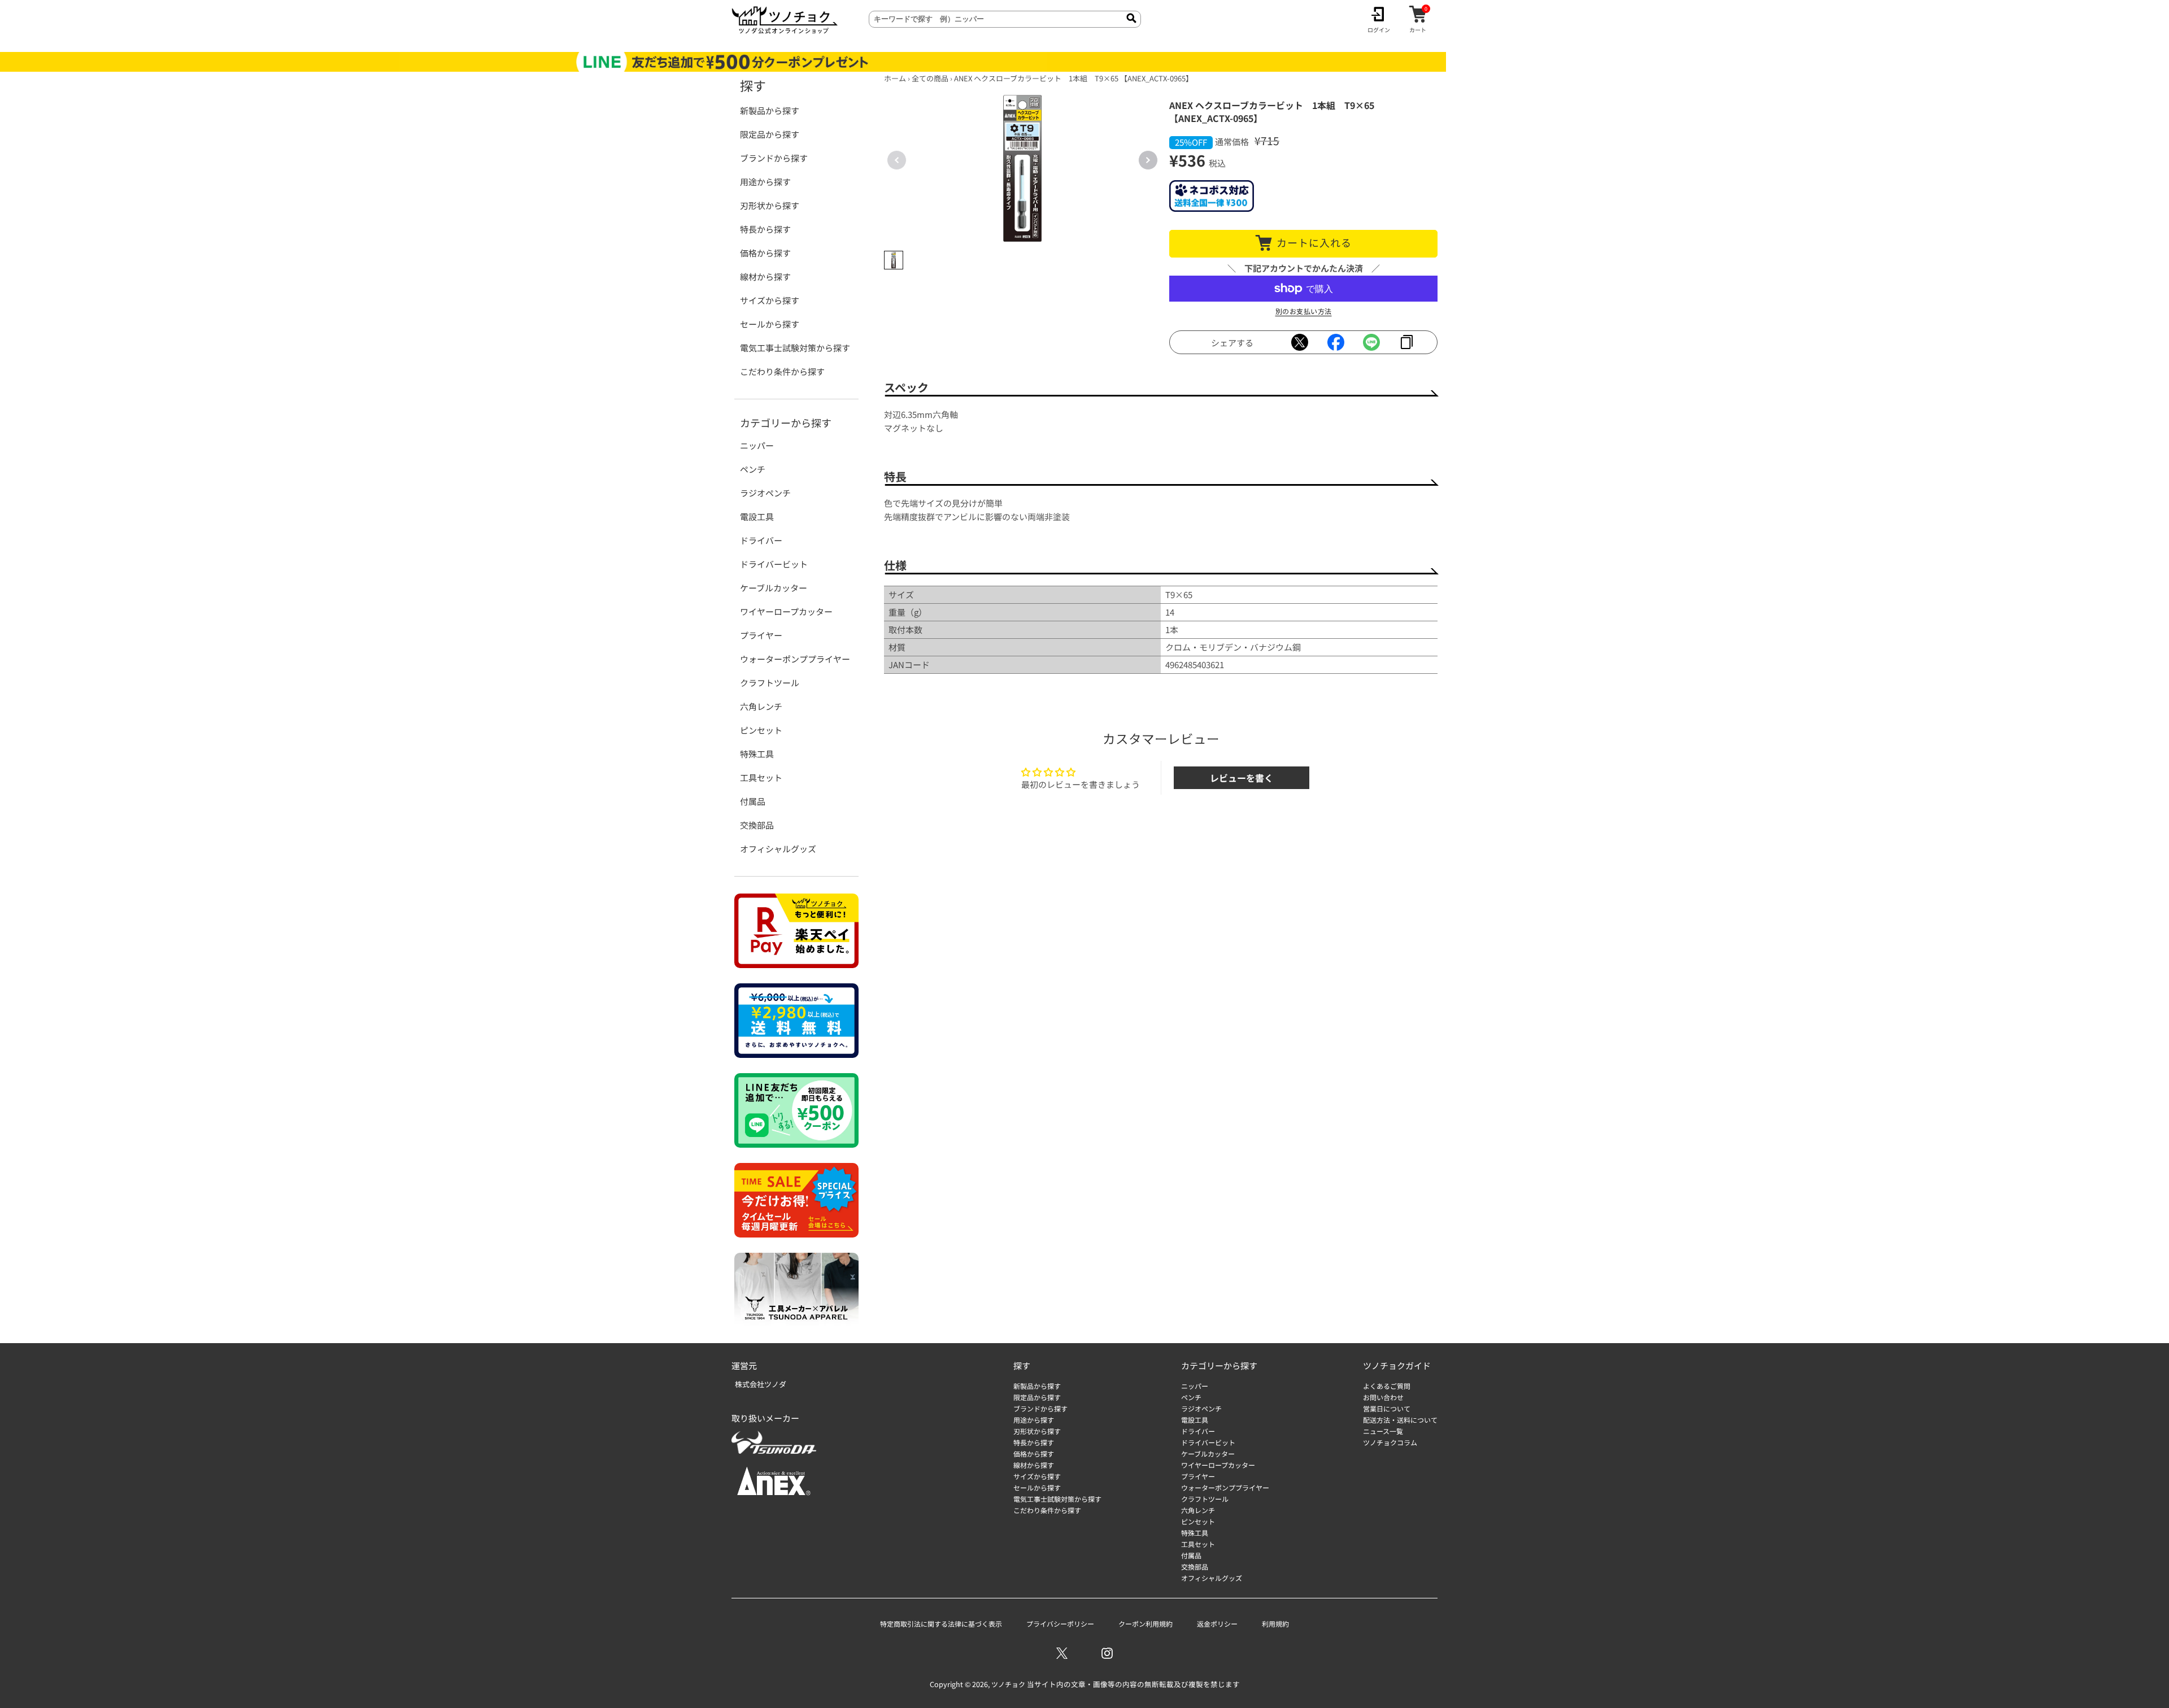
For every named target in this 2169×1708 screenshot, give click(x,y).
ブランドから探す (774, 158)
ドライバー (761, 540)
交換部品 (757, 825)
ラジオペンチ (765, 493)
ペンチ (753, 469)
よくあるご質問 (1387, 1386)
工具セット (761, 777)
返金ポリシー (1217, 1624)
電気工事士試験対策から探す (795, 348)
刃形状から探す (770, 205)
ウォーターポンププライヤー (795, 659)
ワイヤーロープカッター (786, 611)
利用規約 (1275, 1624)
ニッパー (757, 445)
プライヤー (761, 635)
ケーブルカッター (774, 588)
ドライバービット (774, 564)
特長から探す (765, 229)
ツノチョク (1008, 1684)
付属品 (753, 801)
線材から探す (765, 276)
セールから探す (770, 324)
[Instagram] (1107, 1653)
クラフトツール (770, 683)
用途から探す (765, 182)
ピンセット (761, 730)
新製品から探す (770, 110)
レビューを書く (1242, 778)
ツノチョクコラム (1390, 1442)
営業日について (1387, 1408)
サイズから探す (770, 300)
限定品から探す (770, 134)
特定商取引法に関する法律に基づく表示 (941, 1624)
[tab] (894, 260)
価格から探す (765, 253)
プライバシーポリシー (1060, 1624)
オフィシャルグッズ (778, 849)
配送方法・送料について (1400, 1420)
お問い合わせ (1383, 1397)
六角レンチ (761, 706)
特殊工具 (757, 754)
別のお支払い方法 (1304, 311)
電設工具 (757, 517)
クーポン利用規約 (1146, 1624)
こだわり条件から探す (782, 371)
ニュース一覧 (1383, 1431)
